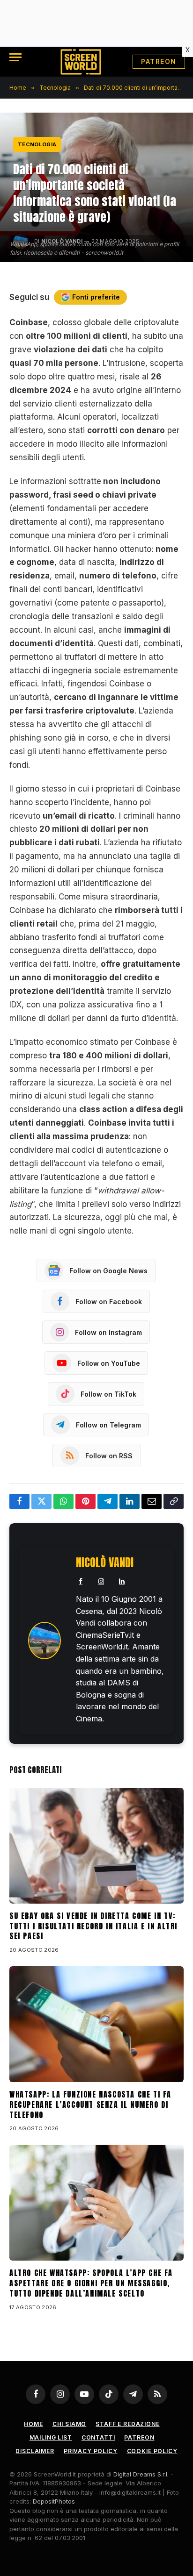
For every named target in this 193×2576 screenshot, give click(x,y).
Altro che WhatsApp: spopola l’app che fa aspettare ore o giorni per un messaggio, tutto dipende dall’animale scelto (91, 2283)
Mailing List (51, 2437)
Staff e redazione (127, 2424)
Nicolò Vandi (105, 1563)
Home (33, 2424)
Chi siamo (70, 2424)
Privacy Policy (91, 2451)
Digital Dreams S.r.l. (141, 2474)
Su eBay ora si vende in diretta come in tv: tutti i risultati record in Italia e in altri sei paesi (93, 1926)
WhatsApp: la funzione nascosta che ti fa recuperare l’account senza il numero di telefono (90, 2105)
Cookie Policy (152, 2451)
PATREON (159, 61)
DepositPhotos (54, 2501)
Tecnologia (37, 144)
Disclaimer (35, 2451)
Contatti (98, 2437)
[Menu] (15, 57)
